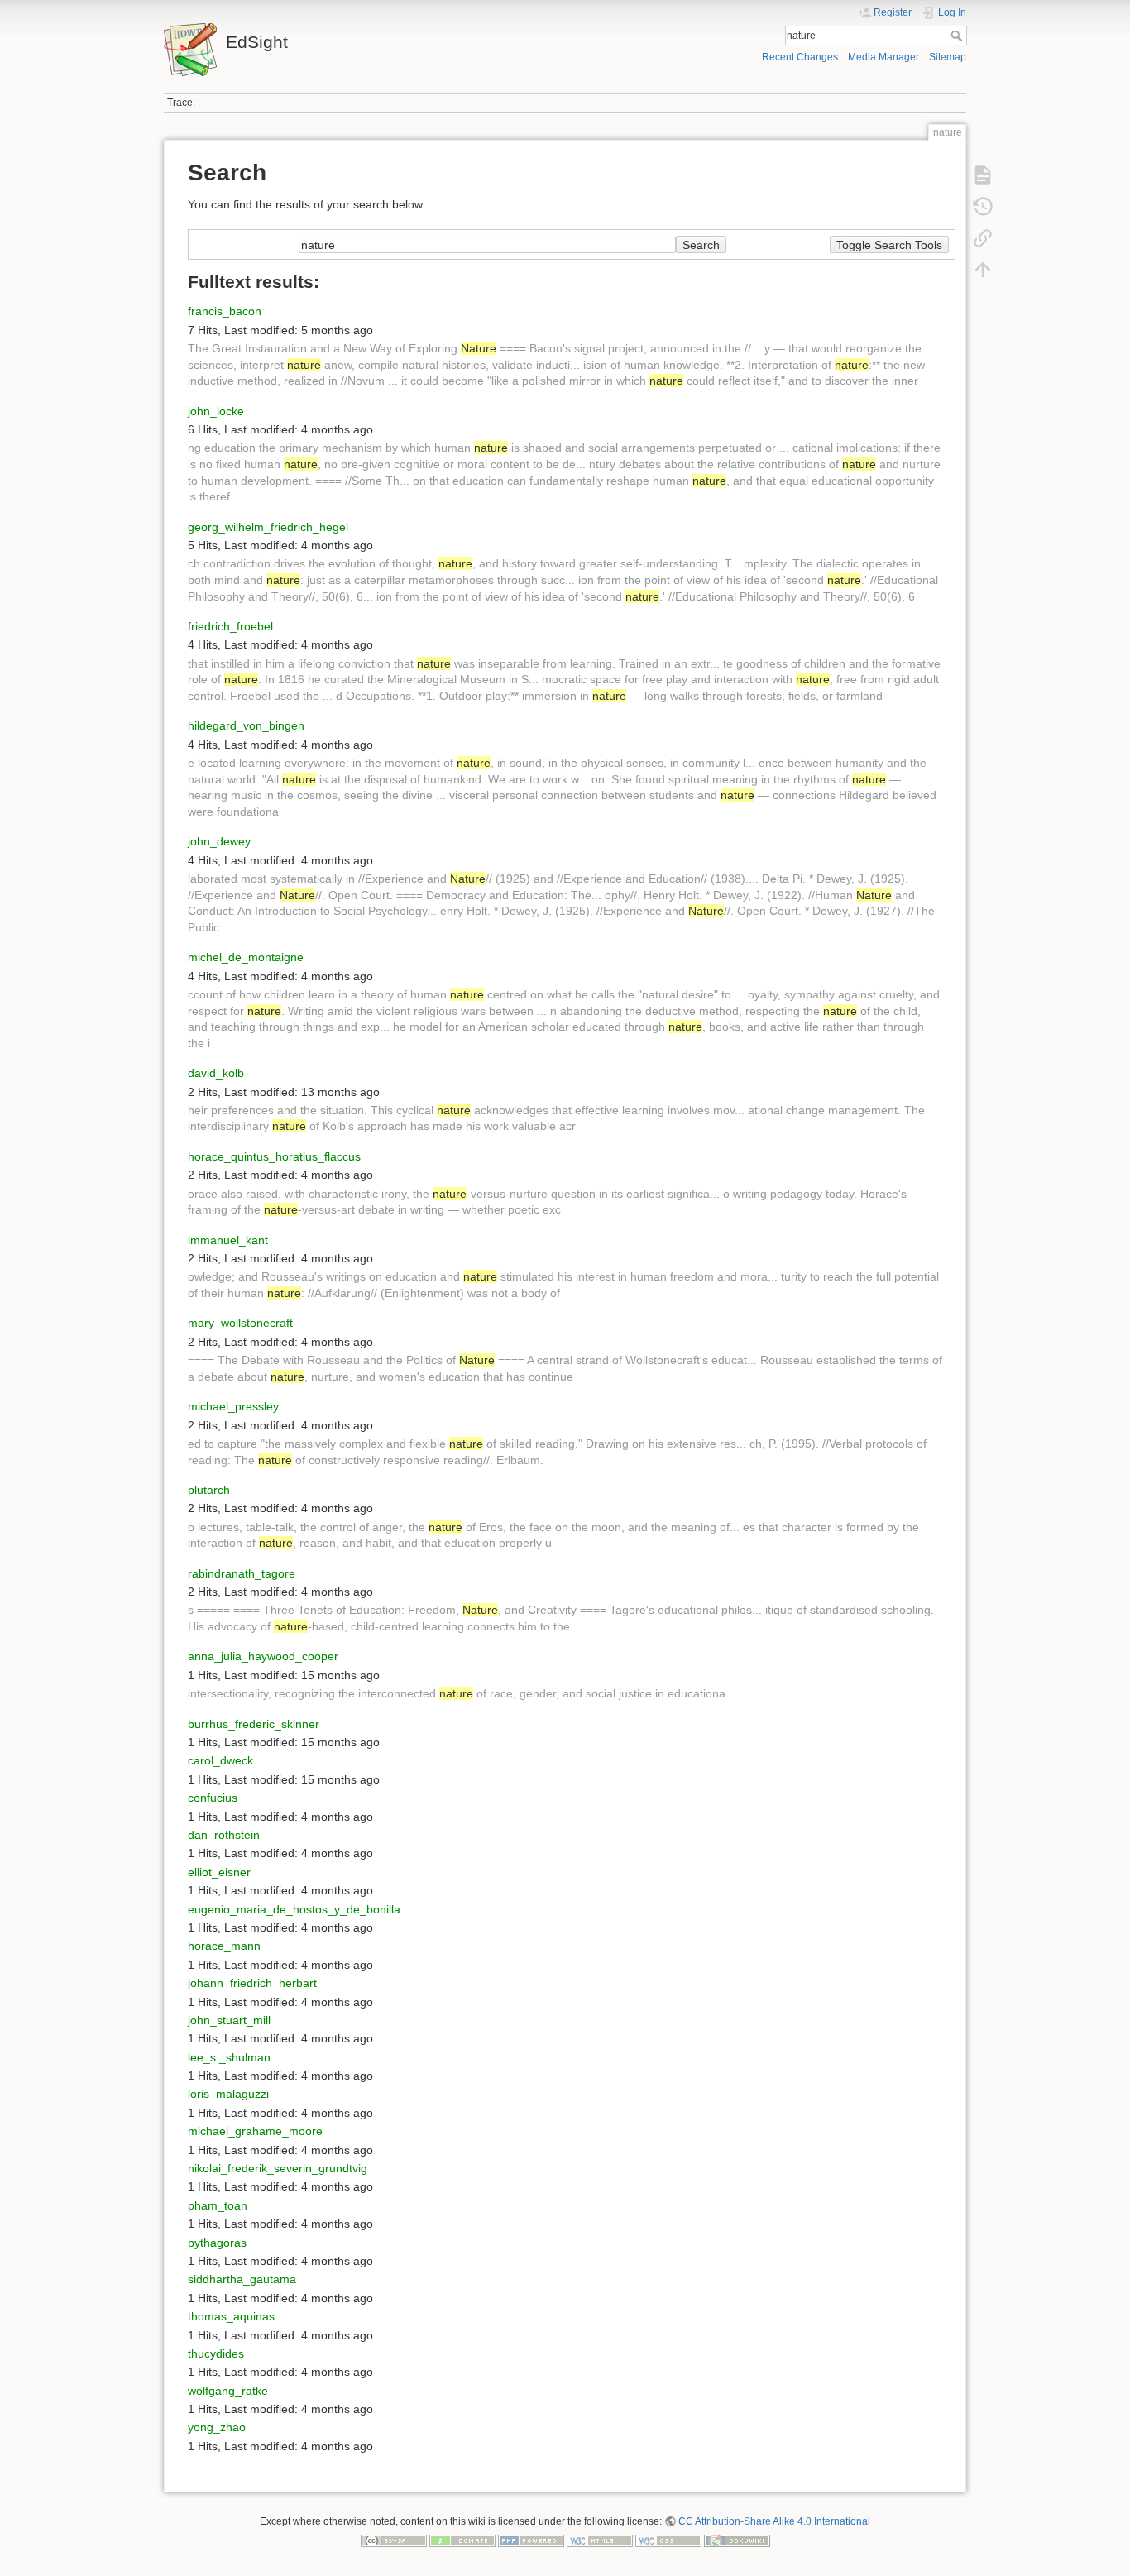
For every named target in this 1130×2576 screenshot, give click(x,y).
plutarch (209, 1490)
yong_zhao (217, 2427)
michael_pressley (233, 1406)
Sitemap (948, 57)
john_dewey (219, 841)
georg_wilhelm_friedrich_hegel (268, 527)
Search (958, 36)
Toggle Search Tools (889, 245)
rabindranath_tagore (242, 1573)
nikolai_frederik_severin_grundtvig (278, 2168)
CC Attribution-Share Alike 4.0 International (774, 2521)
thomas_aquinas (231, 2316)
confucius (213, 1798)
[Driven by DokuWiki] (737, 2540)
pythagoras (217, 2243)
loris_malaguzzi (228, 2094)
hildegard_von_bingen (246, 725)
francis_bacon (225, 311)
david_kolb (216, 1073)
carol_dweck (220, 1760)
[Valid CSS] (668, 2540)
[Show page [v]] (983, 175)
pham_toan (218, 2205)
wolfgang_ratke (228, 2391)
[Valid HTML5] (600, 2540)
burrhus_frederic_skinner (254, 1724)
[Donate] (462, 2540)
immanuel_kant (228, 1240)
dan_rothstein (224, 1835)
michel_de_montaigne (246, 957)
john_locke (216, 411)
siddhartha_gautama (242, 2279)
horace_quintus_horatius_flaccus (274, 1156)
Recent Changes (800, 57)
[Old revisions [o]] (983, 207)
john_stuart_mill (229, 2020)
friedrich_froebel (230, 626)
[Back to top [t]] (983, 270)
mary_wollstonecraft (240, 1323)
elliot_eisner (219, 1872)
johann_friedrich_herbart (252, 1983)
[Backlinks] (983, 238)
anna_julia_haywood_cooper (263, 1656)
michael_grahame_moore (255, 2131)
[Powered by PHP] (531, 2540)
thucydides (216, 2353)
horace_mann (224, 1946)
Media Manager (883, 57)
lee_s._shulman (229, 2057)
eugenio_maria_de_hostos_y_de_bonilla (294, 1909)
